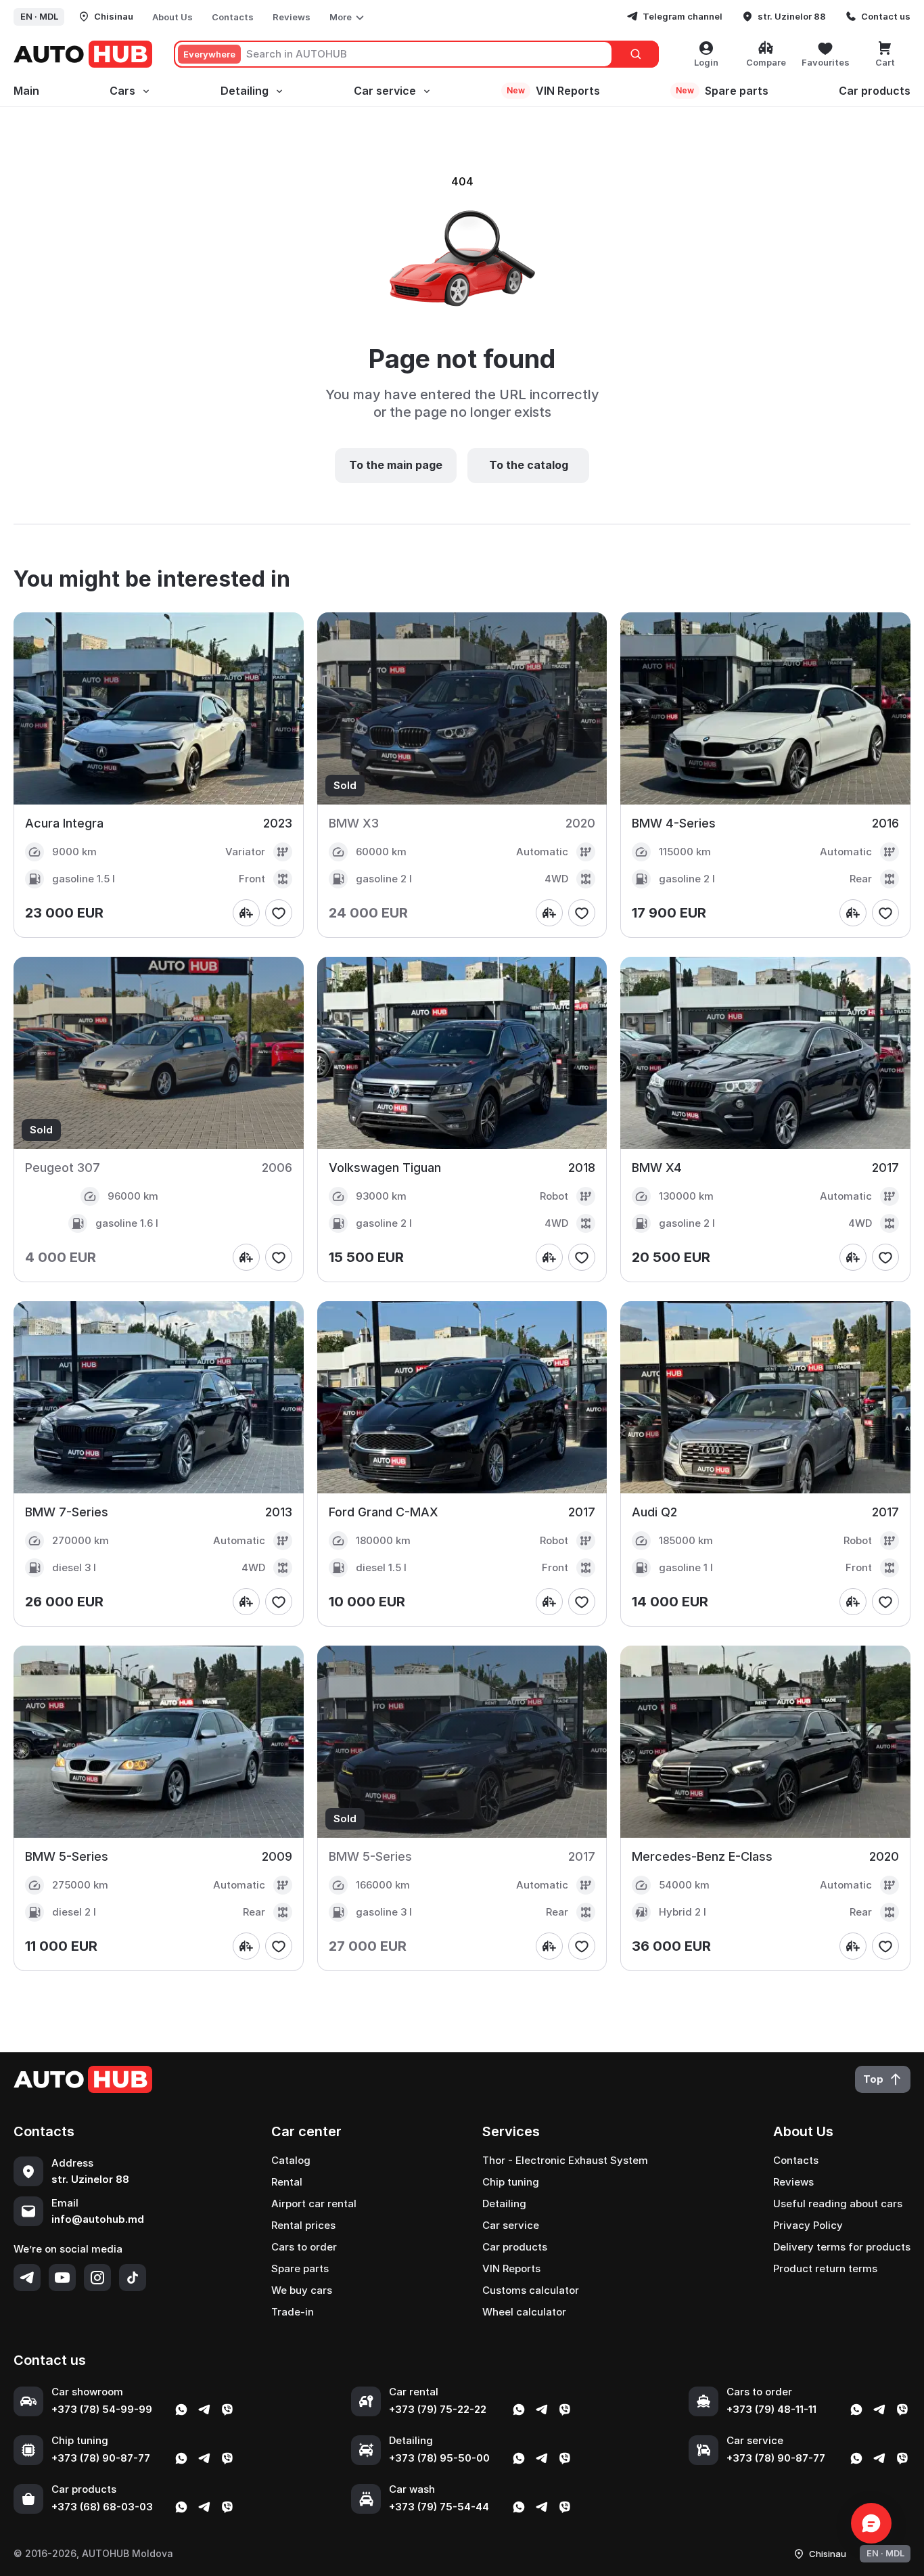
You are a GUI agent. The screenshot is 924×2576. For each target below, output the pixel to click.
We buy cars (302, 2290)
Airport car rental (314, 2204)
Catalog (291, 2160)
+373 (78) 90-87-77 (101, 2458)
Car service (385, 91)
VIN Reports (553, 91)
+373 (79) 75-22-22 (438, 2409)
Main (26, 91)
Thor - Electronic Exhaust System (565, 2160)
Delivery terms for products (842, 2247)
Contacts (233, 17)
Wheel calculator (524, 2312)
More (341, 17)
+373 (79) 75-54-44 (439, 2507)
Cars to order (304, 2247)
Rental (287, 2182)
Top (873, 2079)
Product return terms (825, 2268)
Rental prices (303, 2225)
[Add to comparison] (246, 913)
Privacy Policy (808, 2225)
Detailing (245, 91)
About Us (172, 17)
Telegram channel (683, 16)
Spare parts (722, 91)
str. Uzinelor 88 (792, 16)
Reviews (292, 17)
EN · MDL (39, 16)
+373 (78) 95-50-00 (439, 2458)
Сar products (875, 91)
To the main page (396, 465)
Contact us (886, 16)
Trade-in (293, 2312)
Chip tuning (511, 2182)
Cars (122, 91)
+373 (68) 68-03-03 (102, 2507)
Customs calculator (531, 2290)
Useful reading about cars (838, 2204)
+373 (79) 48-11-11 (771, 2409)
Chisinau (114, 16)
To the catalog (529, 465)
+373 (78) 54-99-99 (102, 2409)
